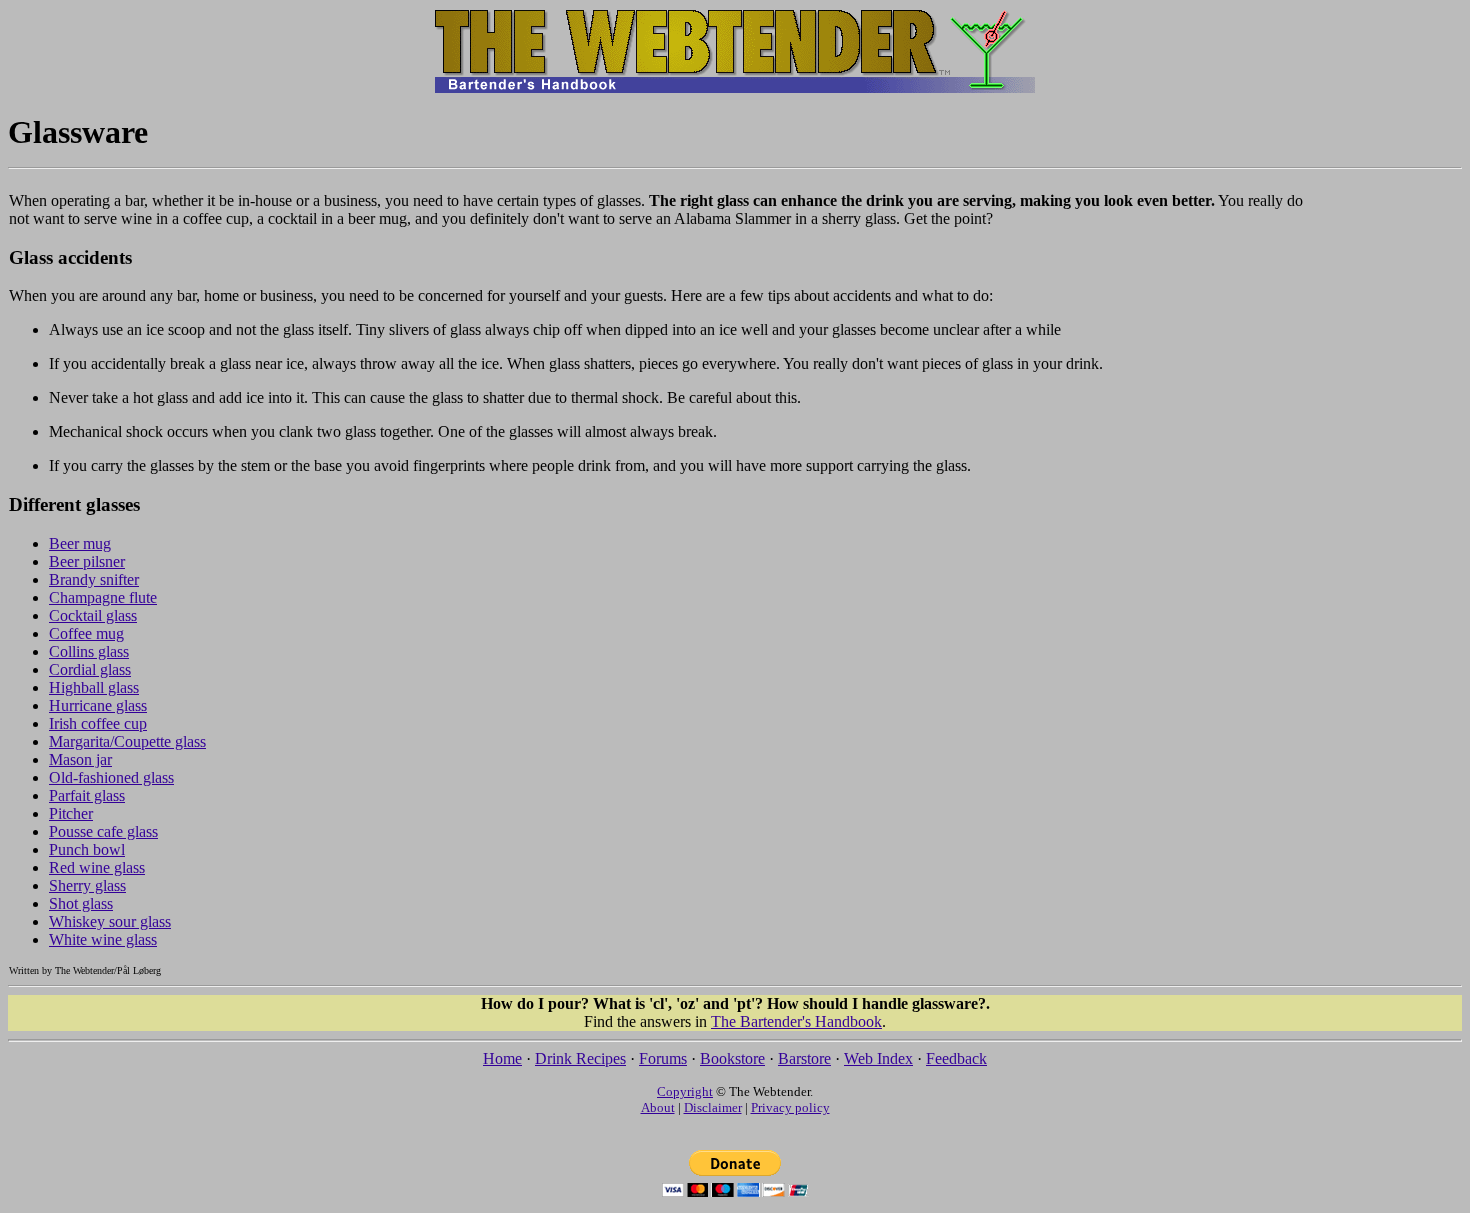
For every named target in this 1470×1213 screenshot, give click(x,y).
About (658, 1107)
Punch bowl (87, 849)
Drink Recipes (580, 1058)
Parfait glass (87, 795)
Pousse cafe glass (103, 831)
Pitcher (71, 813)
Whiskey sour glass (110, 921)
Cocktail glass (93, 615)
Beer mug (80, 543)
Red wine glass (97, 867)
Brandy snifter (94, 579)
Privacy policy (790, 1107)
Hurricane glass (98, 705)
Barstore (804, 1058)
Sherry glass (87, 885)
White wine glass (103, 939)
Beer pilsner (87, 561)
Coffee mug (86, 633)
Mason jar (80, 759)
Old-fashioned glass (111, 777)
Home (502, 1058)
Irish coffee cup (98, 723)
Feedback (956, 1058)
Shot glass (81, 903)
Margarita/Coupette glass (127, 741)
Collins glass (89, 651)
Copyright (685, 1091)
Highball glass (94, 687)
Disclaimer (713, 1107)
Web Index (878, 1058)
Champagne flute (103, 597)
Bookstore (732, 1058)
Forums (663, 1058)
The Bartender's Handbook (796, 1021)
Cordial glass (90, 669)
